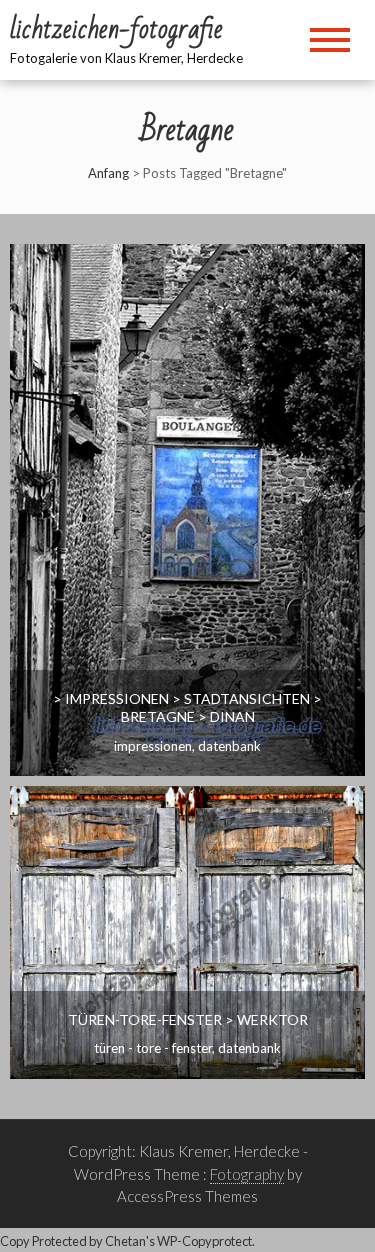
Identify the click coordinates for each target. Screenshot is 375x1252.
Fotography (247, 1174)
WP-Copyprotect (204, 1241)
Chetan (125, 1241)
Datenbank (229, 746)
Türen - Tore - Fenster (153, 1048)
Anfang (108, 173)
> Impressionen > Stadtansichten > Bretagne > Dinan (187, 707)
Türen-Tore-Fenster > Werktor (188, 1019)
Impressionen (153, 746)
